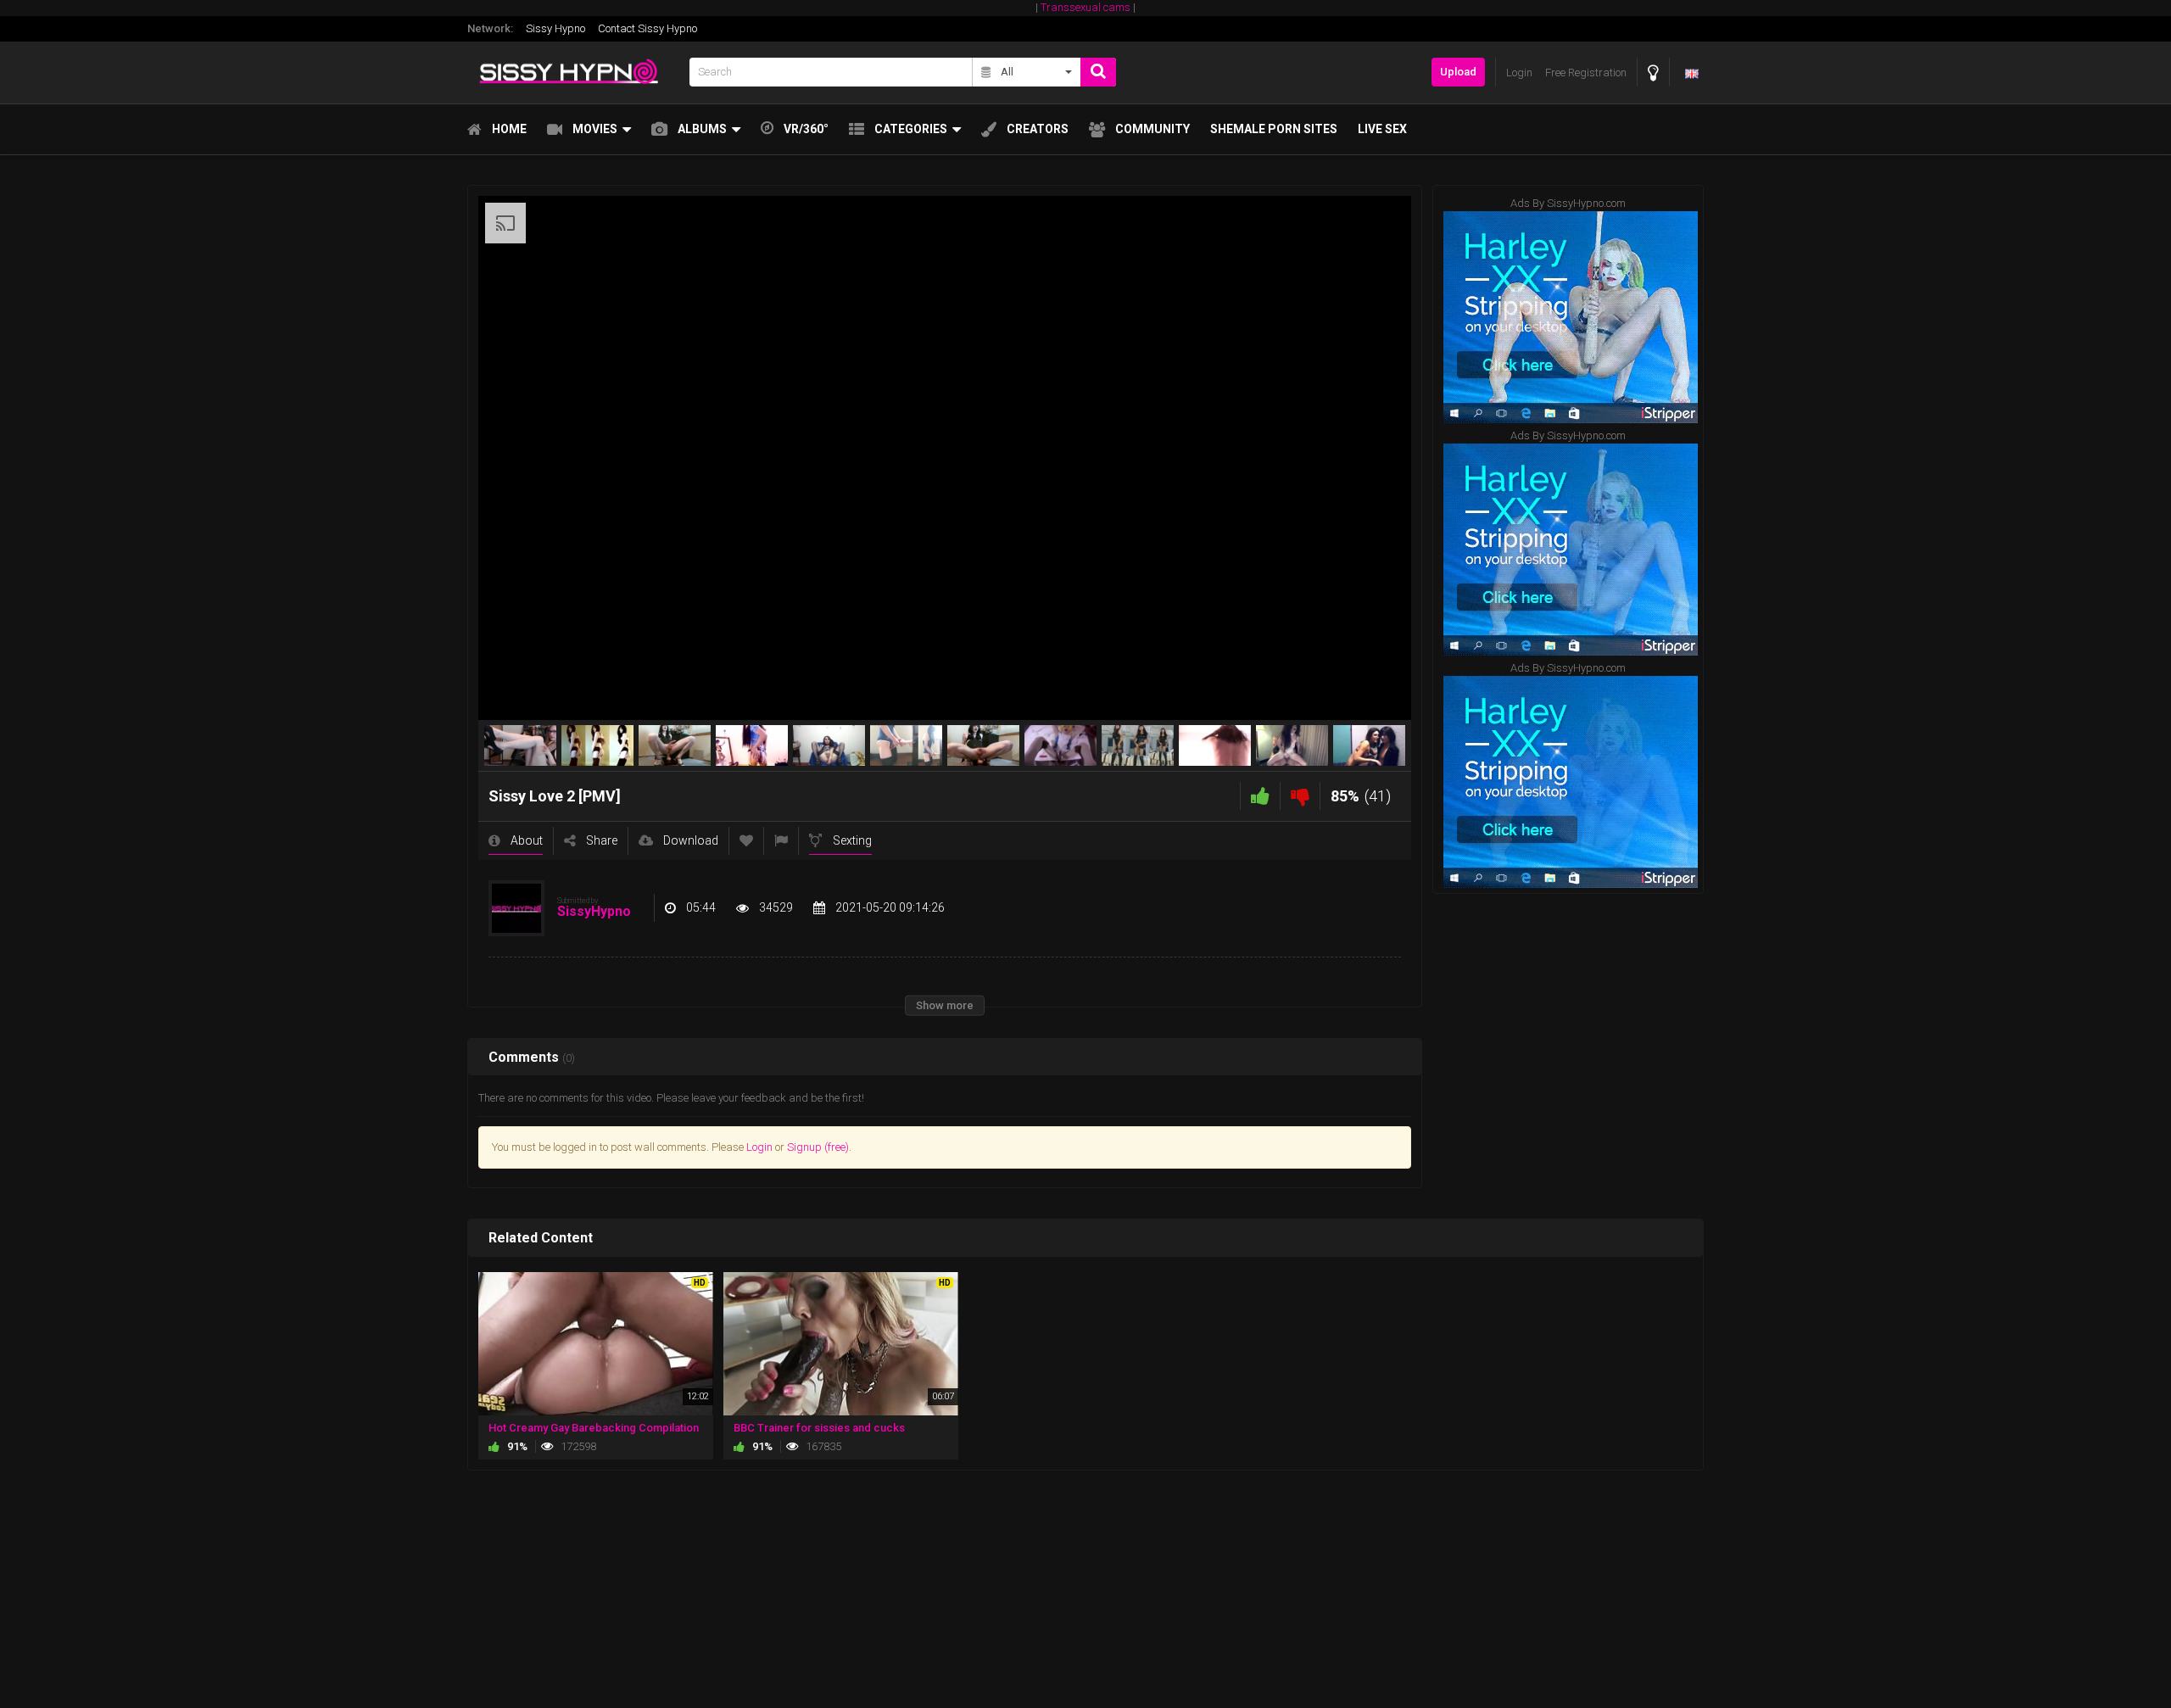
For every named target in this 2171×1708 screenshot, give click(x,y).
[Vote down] (1300, 796)
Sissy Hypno (555, 28)
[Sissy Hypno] (573, 73)
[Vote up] (1260, 796)
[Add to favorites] (746, 841)
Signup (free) (818, 1147)
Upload (1458, 72)
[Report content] (781, 841)
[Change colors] (1653, 73)
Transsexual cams (1085, 7)
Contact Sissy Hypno (647, 28)
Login (759, 1147)
